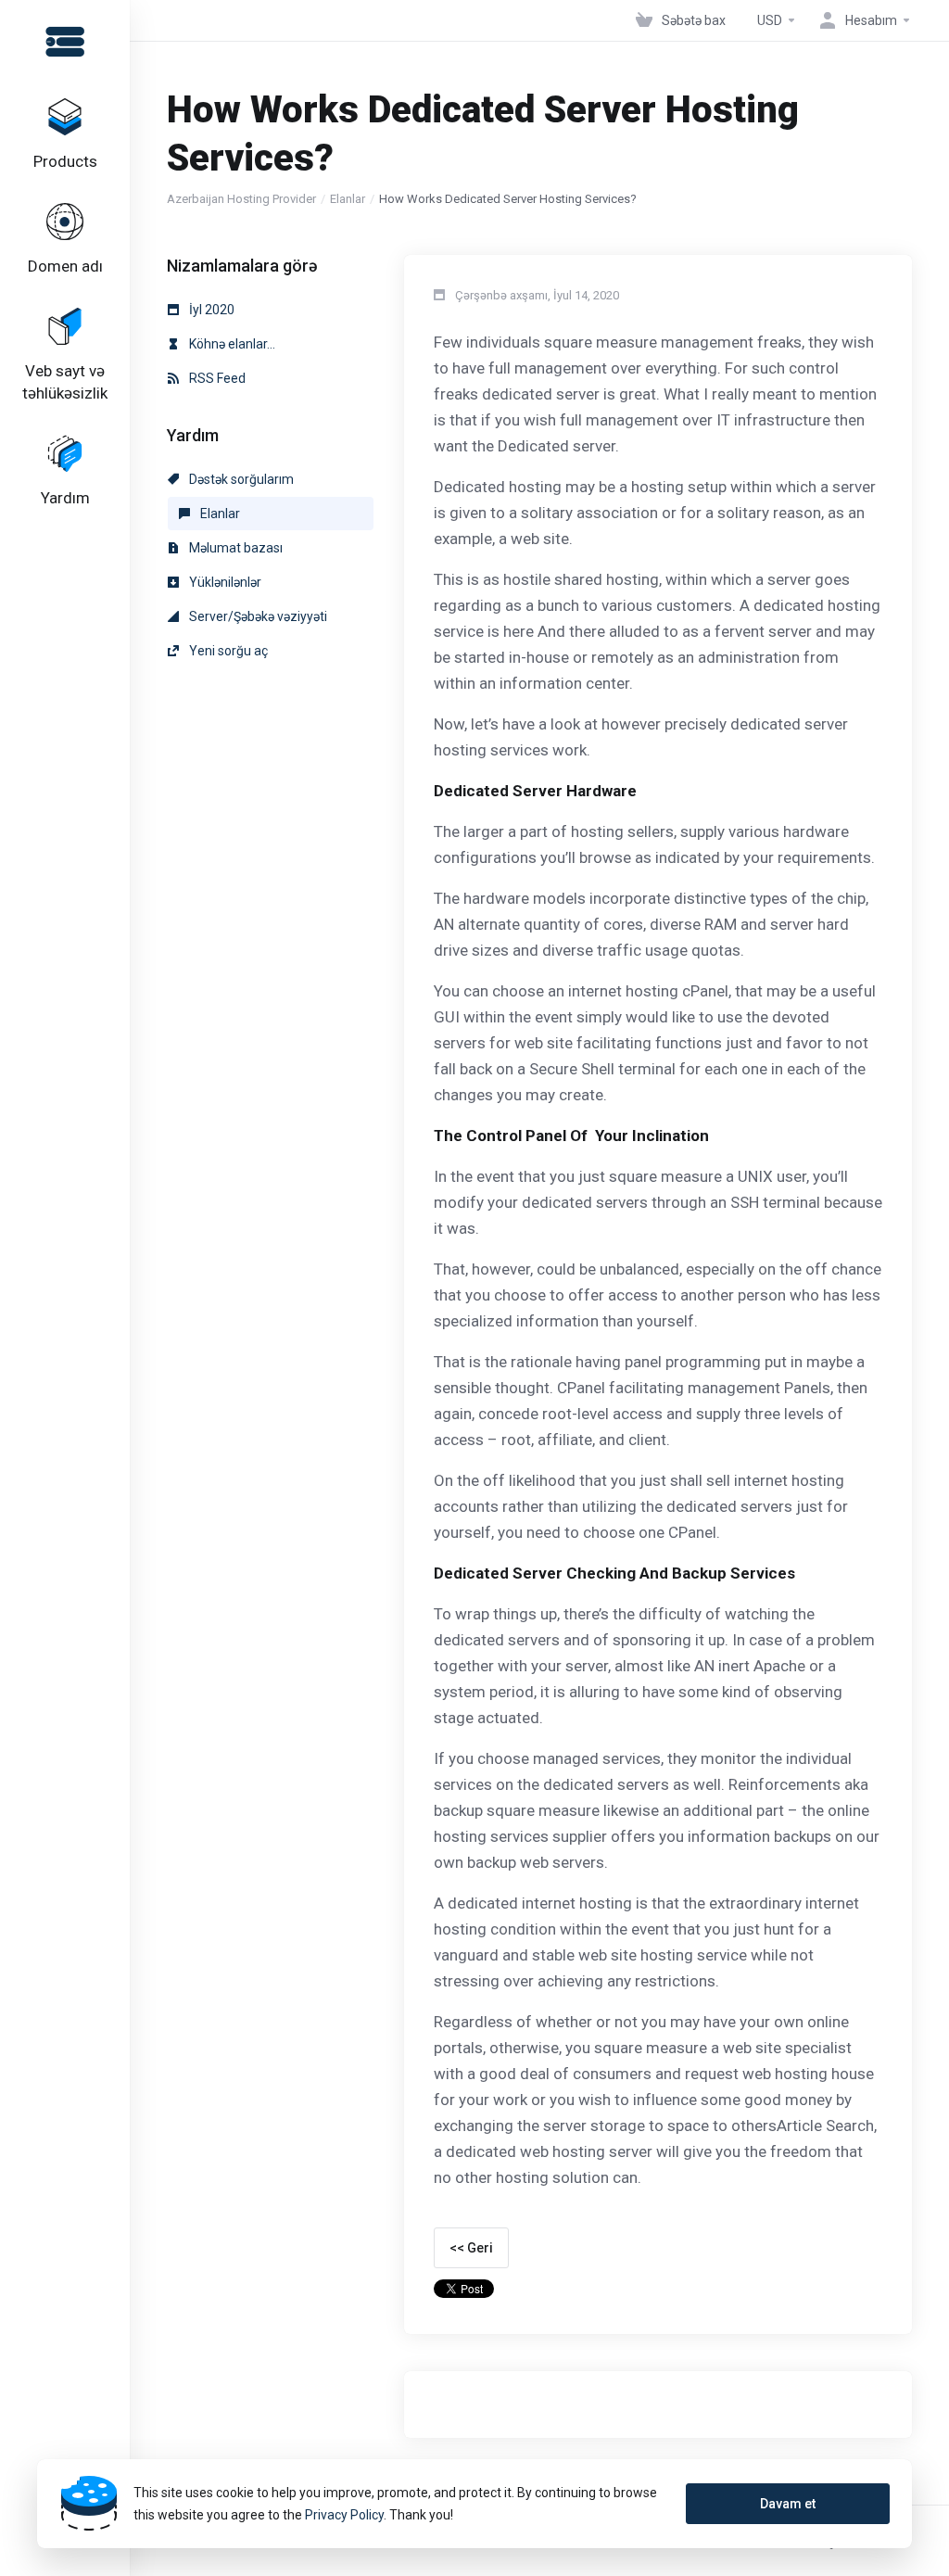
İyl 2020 (210, 310)
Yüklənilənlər (224, 582)
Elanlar (348, 199)
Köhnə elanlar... (231, 344)
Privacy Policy (344, 2515)
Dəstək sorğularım (240, 479)
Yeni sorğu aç (227, 651)
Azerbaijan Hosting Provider (241, 199)
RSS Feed (216, 378)
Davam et (788, 2504)
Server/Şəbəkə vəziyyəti (257, 616)
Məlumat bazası (234, 548)
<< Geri (471, 2248)
